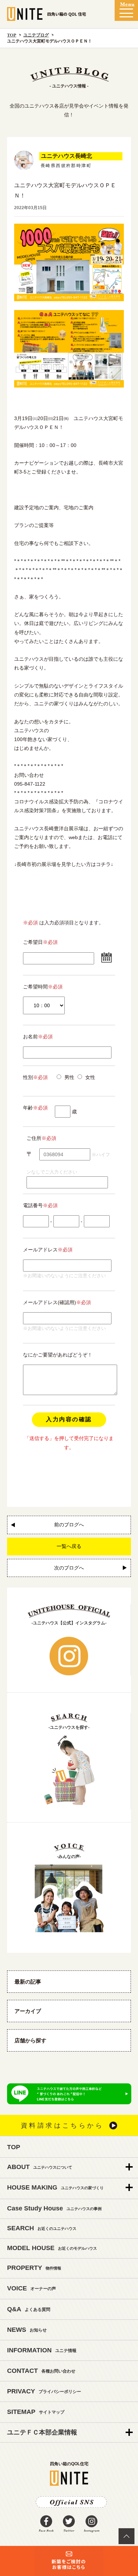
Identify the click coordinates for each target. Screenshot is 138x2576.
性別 (35, 1077)
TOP (12, 35)
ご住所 (34, 1138)
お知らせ (27, 2330)
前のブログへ (69, 1525)
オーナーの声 (31, 2288)
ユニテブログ (36, 35)
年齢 (35, 1108)
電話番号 (40, 1205)
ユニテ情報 (42, 2350)
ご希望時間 (35, 987)
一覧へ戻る (69, 1546)
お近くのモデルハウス (52, 2248)
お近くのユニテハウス (42, 2228)
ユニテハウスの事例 (54, 2208)
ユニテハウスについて (40, 2167)
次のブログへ (69, 1568)
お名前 (38, 1037)
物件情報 (34, 2268)
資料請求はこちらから (62, 2125)
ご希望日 (33, 942)
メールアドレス (40, 1250)
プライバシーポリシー (44, 2391)
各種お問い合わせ (41, 2371)
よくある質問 (29, 2309)
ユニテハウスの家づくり (55, 2187)
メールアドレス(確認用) (50, 1302)
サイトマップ (36, 2412)
